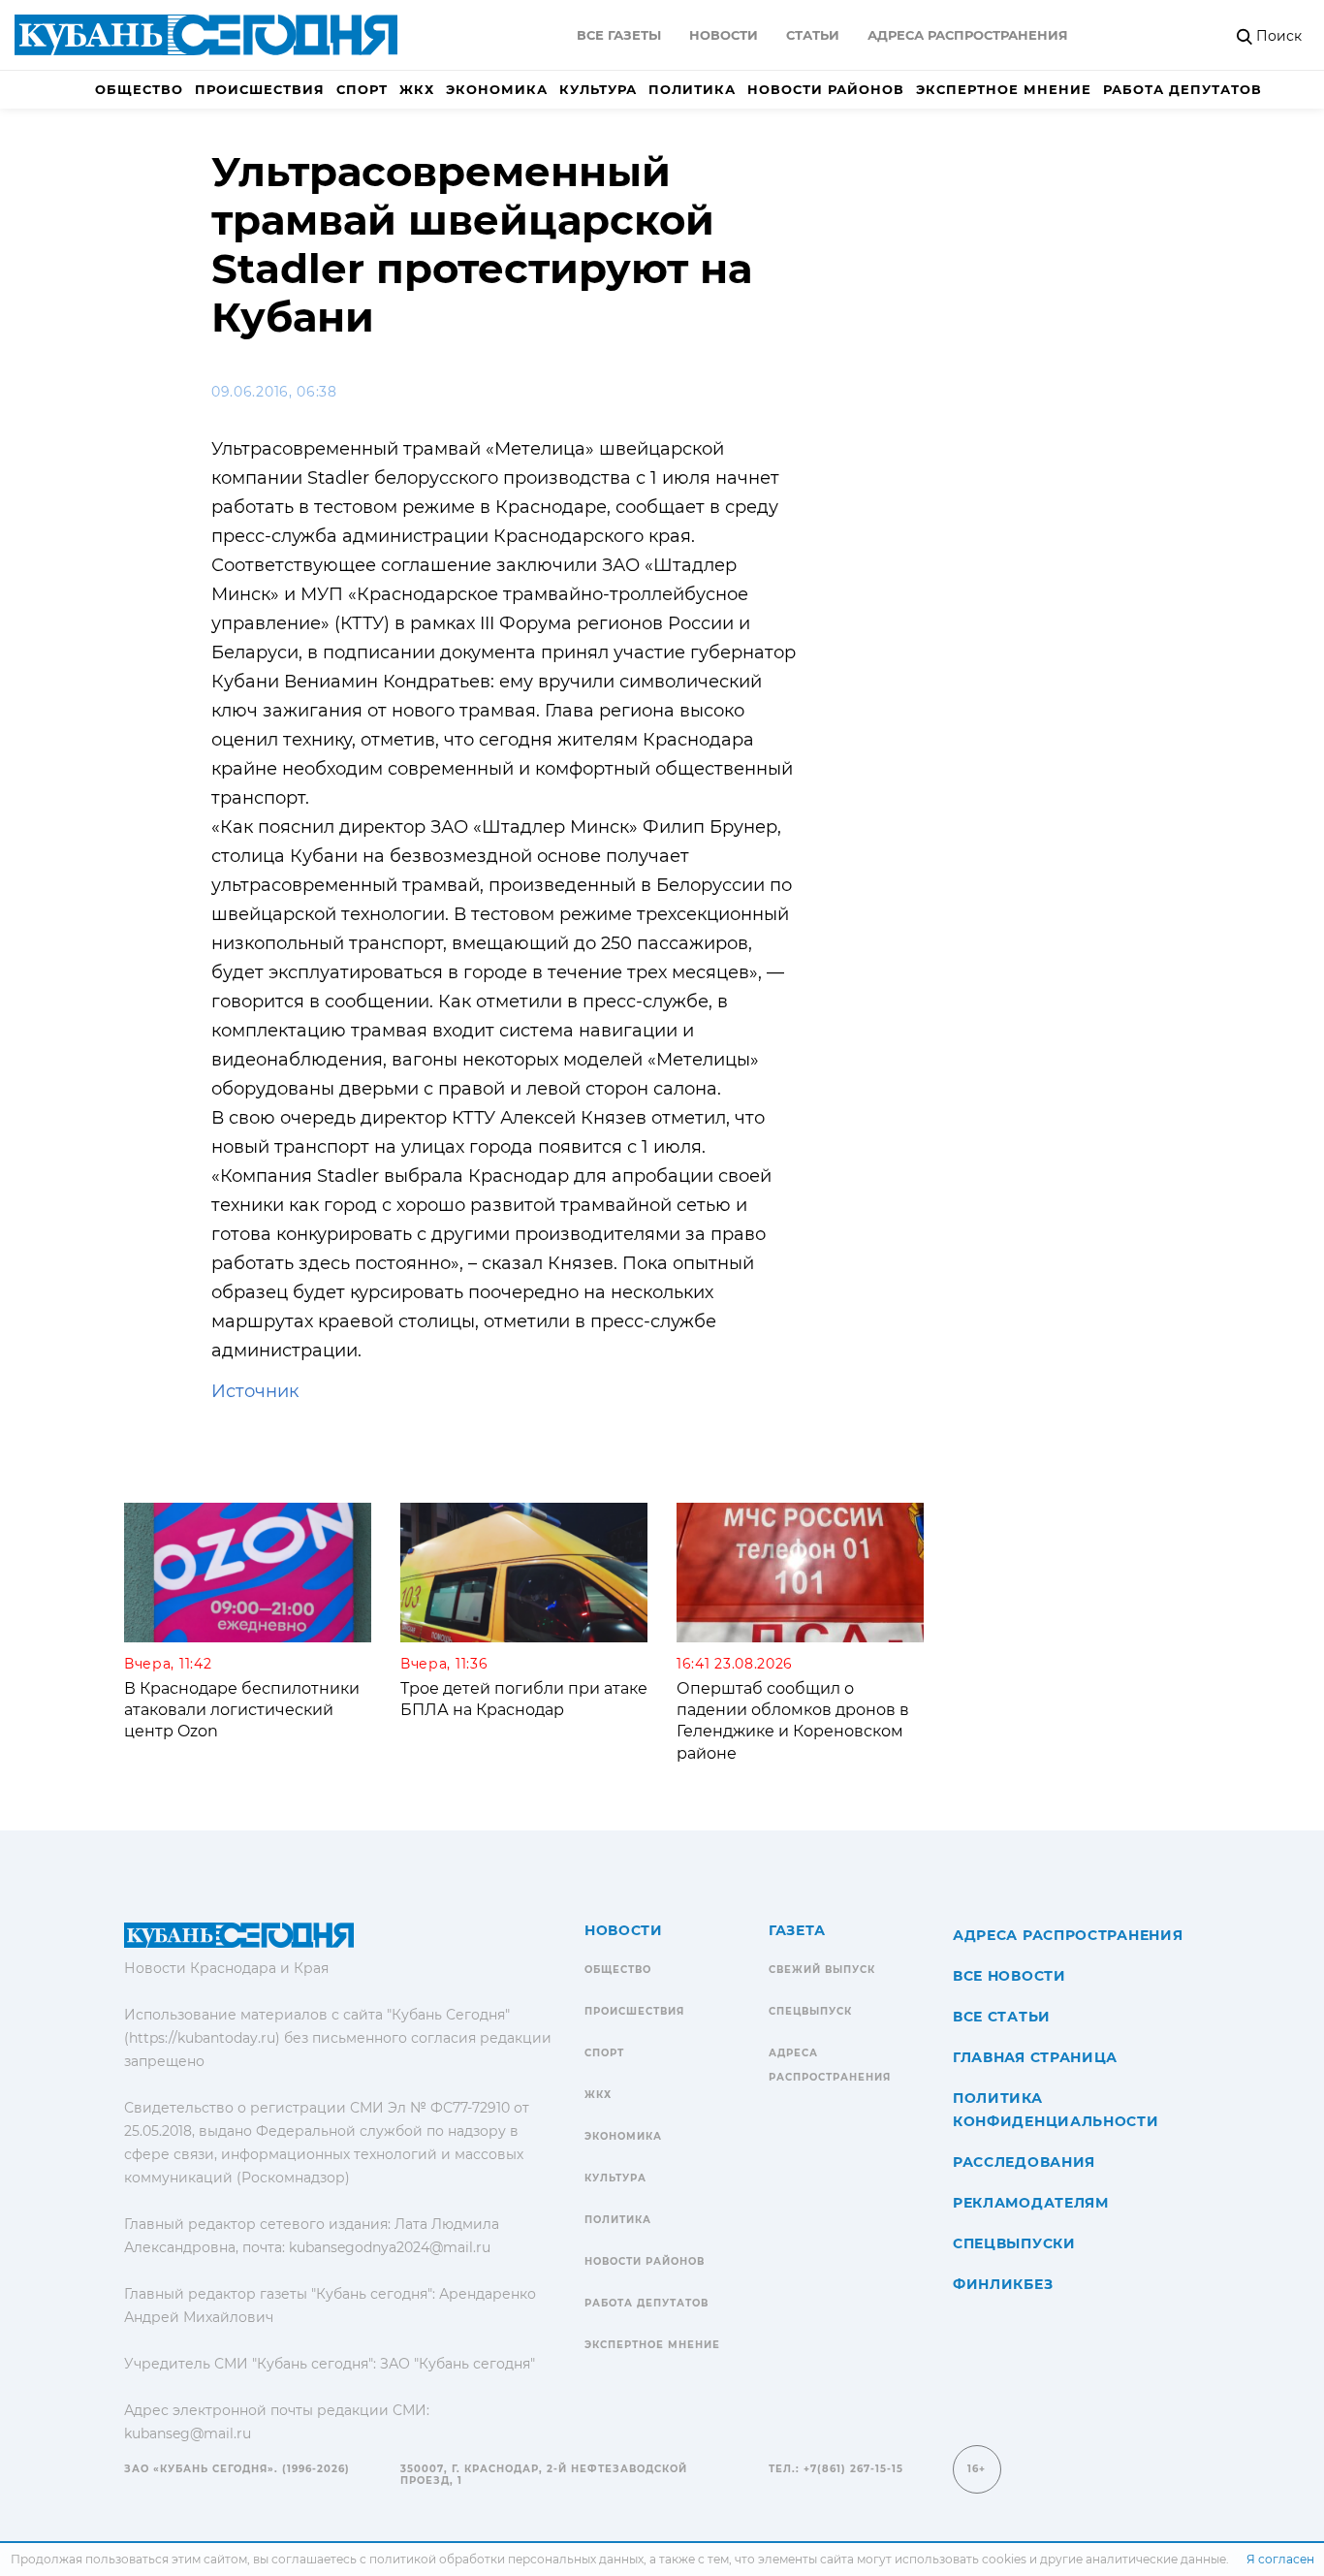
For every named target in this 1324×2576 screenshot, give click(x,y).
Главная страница (1035, 2057)
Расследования (1024, 2162)
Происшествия (260, 89)
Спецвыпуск (810, 2011)
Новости (724, 35)
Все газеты (619, 35)
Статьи (813, 35)
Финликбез (1003, 2284)
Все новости (1009, 1976)
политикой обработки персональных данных (506, 2559)
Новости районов (826, 89)
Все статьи (1002, 2017)
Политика (692, 89)
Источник (255, 1391)
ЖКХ (417, 89)
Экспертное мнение (1004, 89)
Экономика (497, 89)
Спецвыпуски (1014, 2243)
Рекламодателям (1031, 2203)
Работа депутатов (1182, 89)
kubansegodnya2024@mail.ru (390, 2247)
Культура (598, 89)
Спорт (362, 89)
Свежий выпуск (822, 1970)
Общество (139, 89)
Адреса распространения (968, 35)
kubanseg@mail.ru (188, 2433)
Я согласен (1280, 2559)
